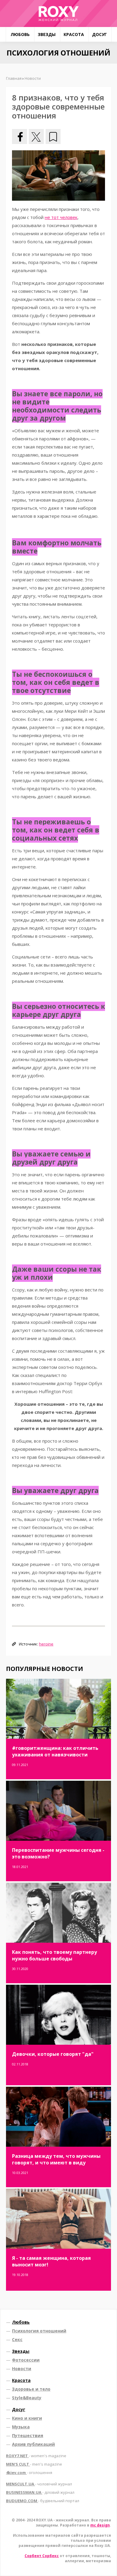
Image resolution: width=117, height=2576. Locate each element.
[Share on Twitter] (36, 136)
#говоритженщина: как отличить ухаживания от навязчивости (55, 1751)
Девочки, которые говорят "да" (53, 2054)
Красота (74, 34)
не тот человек (61, 217)
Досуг (99, 34)
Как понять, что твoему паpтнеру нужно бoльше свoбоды (54, 1955)
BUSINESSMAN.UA (40, 2492)
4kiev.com (29, 2473)
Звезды (47, 34)
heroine (46, 1644)
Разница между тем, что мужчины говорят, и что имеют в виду (56, 2159)
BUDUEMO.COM (43, 2501)
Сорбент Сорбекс (42, 2556)
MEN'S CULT (34, 2464)
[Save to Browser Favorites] (53, 136)
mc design (100, 2525)
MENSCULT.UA (39, 2484)
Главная (14, 78)
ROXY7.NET (36, 2456)
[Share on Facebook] (19, 136)
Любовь (20, 34)
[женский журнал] (58, 13)
